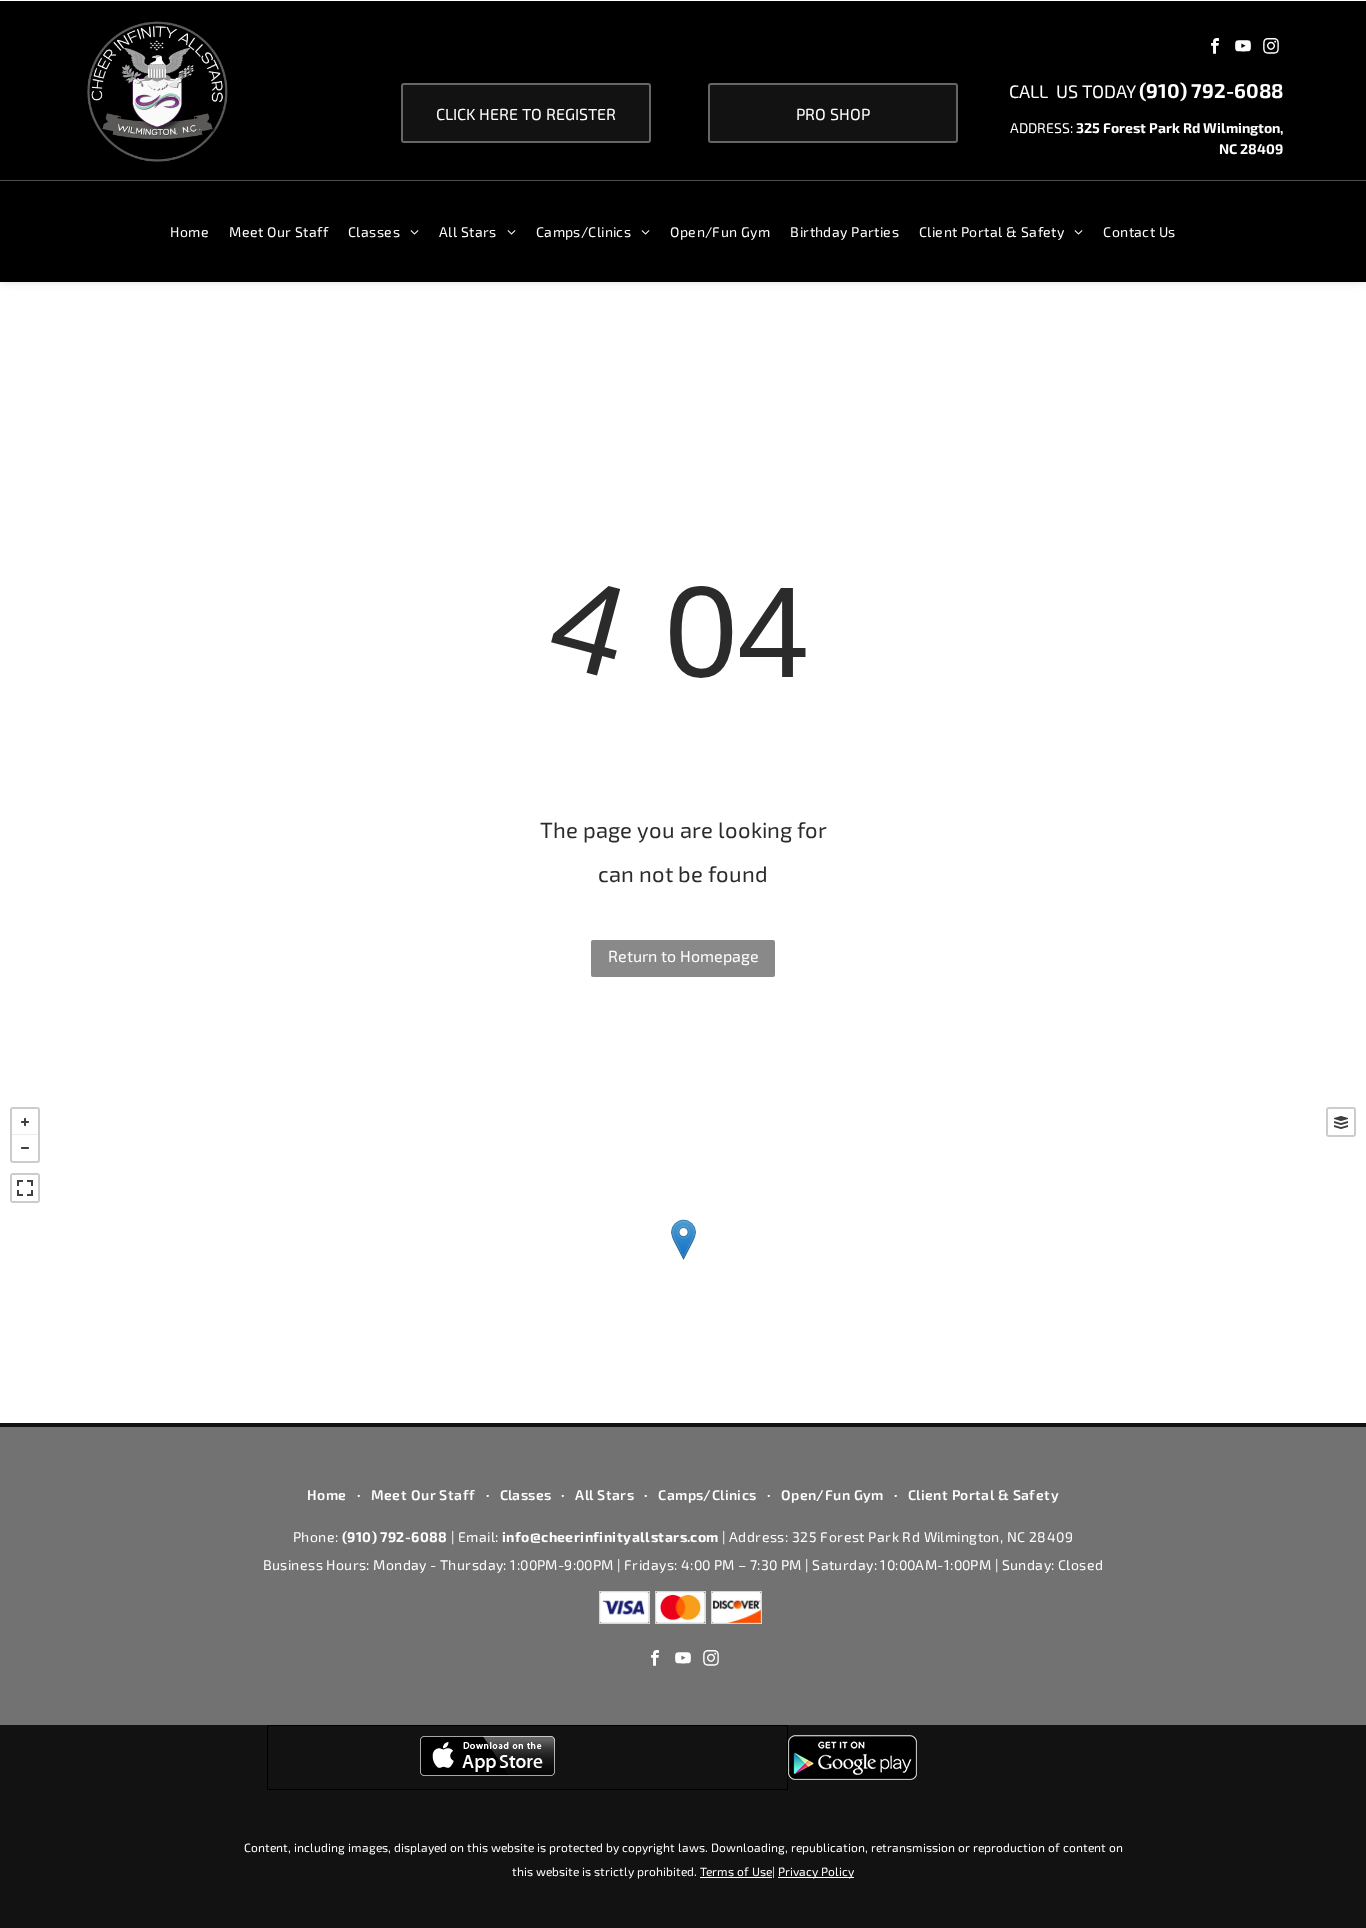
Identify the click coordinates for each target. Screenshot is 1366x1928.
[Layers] (1341, 1122)
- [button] (25, 1148)
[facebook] (1215, 48)
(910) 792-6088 (1211, 90)
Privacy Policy (816, 1871)
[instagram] (1271, 48)
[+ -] (683, 1260)
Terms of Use (736, 1871)
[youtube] (1243, 48)
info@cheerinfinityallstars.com (610, 1536)
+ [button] (25, 1122)
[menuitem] (199, 231)
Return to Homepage (683, 955)
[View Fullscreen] (25, 1188)
